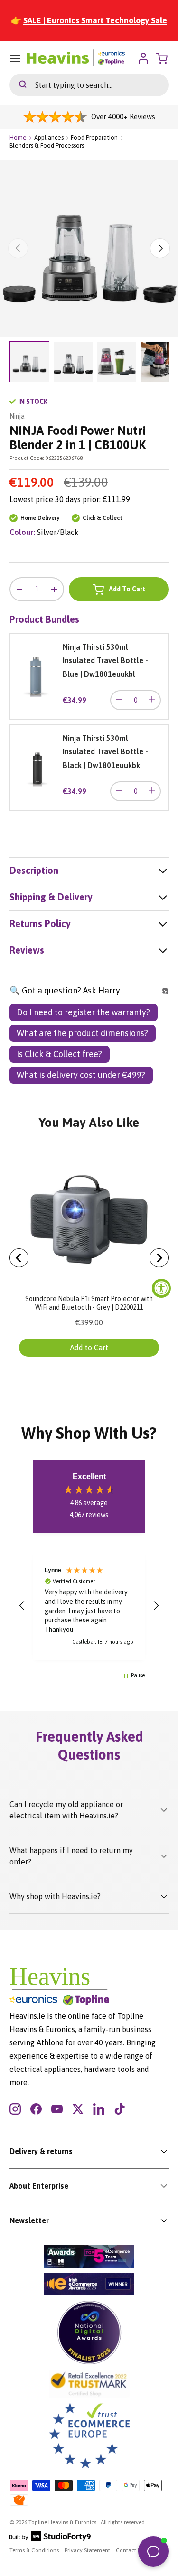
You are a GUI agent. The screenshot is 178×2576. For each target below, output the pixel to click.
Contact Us (130, 2550)
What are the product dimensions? (82, 1033)
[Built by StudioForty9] (50, 2539)
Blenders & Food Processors (47, 145)
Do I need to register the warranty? (83, 1012)
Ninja (17, 416)
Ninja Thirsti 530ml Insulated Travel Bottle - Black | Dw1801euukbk (105, 752)
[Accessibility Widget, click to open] (161, 1288)
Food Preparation (94, 137)
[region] (89, 1606)
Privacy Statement (87, 2550)
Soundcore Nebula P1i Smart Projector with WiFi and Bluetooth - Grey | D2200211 (89, 1303)
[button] (22, 1606)
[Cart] (163, 58)
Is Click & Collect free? (59, 1054)
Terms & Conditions (34, 2550)
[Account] (143, 58)
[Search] (18, 85)
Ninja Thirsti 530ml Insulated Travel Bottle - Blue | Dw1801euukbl (105, 660)
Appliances (49, 137)
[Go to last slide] (19, 1258)
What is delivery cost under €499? (81, 1075)
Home (18, 137)
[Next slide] (159, 1258)
